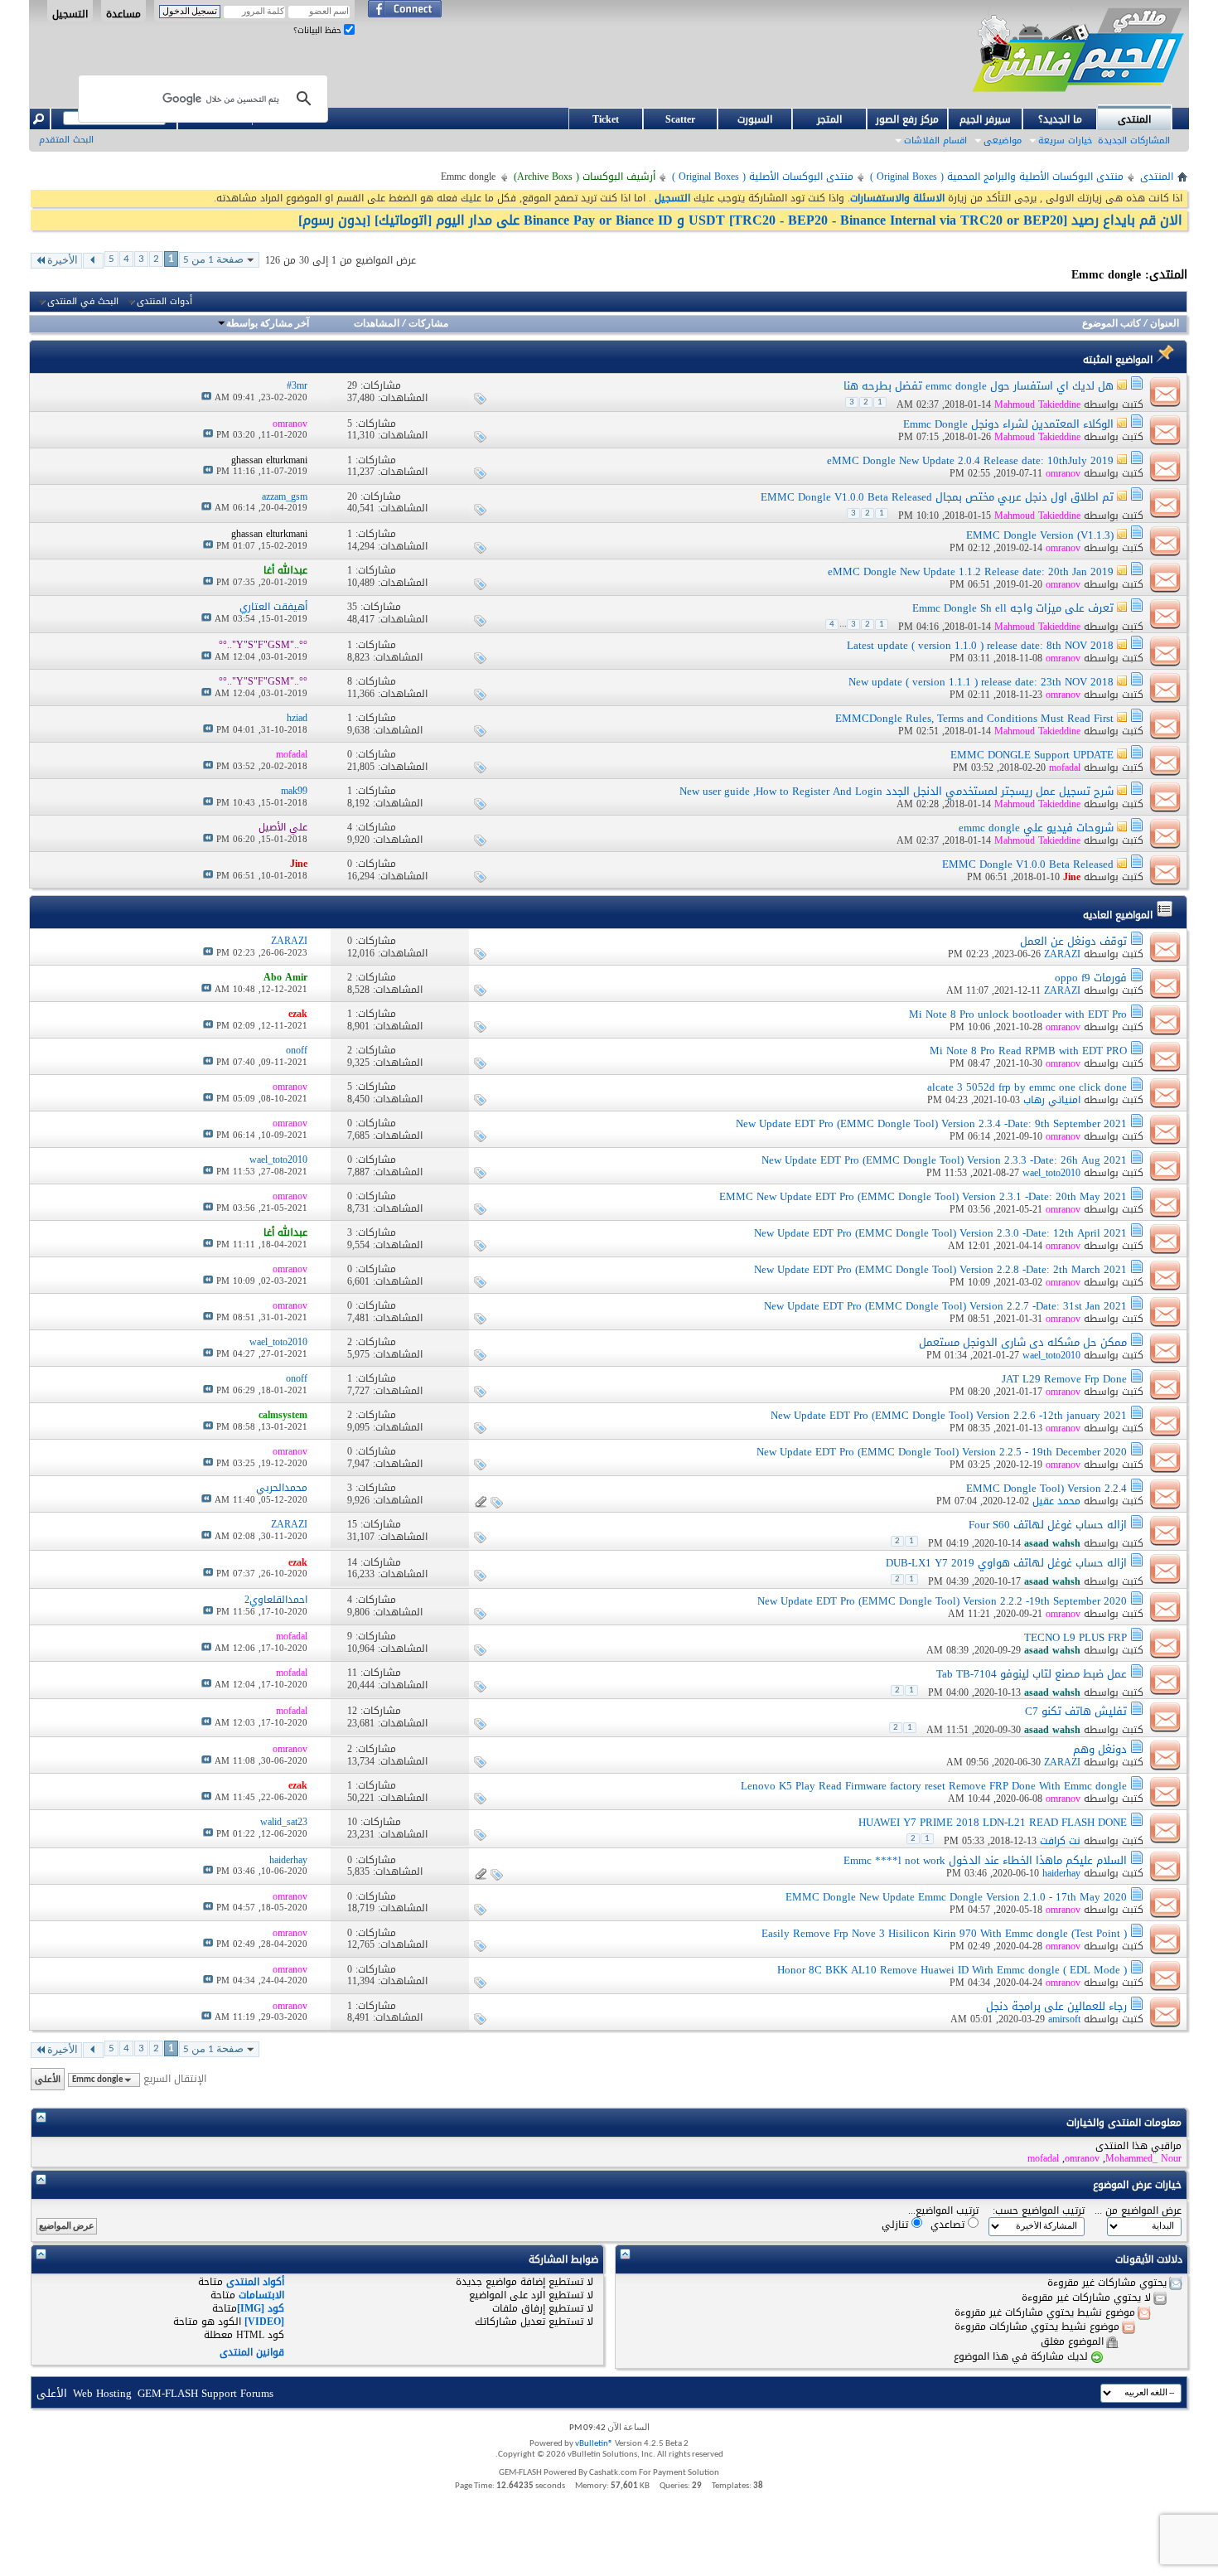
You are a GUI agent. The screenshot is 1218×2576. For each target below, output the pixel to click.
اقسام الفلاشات (935, 140)
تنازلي (897, 2224)
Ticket (606, 119)
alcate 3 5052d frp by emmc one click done (1027, 1087)
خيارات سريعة (1065, 140)
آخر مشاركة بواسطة (268, 324)
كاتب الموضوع (1112, 324)
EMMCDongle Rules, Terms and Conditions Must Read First (974, 718)
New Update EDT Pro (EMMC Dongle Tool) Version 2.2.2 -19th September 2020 (942, 1601)
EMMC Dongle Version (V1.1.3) (1040, 535)
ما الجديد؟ (1060, 119)
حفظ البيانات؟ (319, 30)
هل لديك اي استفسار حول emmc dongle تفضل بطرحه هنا (979, 386)
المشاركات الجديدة (1134, 140)
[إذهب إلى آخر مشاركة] (206, 397)
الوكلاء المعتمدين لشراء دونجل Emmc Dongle (1008, 424)
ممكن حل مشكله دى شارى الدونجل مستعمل (1023, 1342)
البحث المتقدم (66, 140)
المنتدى (1134, 119)
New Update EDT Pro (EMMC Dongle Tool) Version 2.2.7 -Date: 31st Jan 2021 (945, 1306)
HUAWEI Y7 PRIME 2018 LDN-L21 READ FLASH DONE (993, 1822)
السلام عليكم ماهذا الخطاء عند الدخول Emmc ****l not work (985, 1860)
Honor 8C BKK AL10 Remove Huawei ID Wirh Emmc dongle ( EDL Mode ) (952, 1970)
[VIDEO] (264, 2322)
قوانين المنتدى (252, 2352)
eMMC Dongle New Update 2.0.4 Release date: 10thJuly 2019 (970, 460)
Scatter (680, 119)
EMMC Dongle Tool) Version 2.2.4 (1046, 1488)
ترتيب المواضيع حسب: (1039, 2211)
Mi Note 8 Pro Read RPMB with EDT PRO (1028, 1051)
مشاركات (428, 324)
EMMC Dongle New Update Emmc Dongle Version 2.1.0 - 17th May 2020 (956, 1897)
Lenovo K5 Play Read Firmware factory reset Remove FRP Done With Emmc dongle (934, 1786)
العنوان (1165, 324)
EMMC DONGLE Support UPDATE (1032, 755)
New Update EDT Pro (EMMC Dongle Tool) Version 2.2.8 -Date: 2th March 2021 (940, 1269)
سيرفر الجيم (985, 119)
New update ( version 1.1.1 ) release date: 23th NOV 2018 (981, 682)
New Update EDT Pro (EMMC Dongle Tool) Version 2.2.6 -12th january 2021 (949, 1415)
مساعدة (123, 13)
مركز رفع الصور (907, 119)
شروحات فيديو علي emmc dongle (1036, 828)
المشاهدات (377, 324)
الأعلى (48, 2079)
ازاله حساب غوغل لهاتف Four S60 (1048, 1525)
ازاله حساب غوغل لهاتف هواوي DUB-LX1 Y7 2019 (1006, 1563)
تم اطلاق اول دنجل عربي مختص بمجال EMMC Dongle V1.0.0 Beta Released (937, 497)
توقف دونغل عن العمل (1073, 941)
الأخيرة (63, 261)
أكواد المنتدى (255, 2282)
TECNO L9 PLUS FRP (1075, 1637)
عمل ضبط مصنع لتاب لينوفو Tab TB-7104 (1032, 1674)
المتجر (829, 119)
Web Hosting (102, 2393)
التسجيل (70, 13)
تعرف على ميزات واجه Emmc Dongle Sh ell (1013, 608)
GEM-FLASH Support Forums (205, 2393)
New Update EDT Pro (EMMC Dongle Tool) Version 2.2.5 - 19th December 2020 (942, 1452)
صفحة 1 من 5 (213, 260)
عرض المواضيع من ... (1138, 2211)
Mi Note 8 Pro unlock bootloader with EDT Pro (1018, 1014)
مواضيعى (1003, 140)
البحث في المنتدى (83, 302)
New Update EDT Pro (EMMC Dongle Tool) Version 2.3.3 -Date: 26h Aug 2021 (944, 1160)
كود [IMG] (261, 2308)
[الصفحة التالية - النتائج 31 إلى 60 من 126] (93, 261)
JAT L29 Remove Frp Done (1064, 1379)
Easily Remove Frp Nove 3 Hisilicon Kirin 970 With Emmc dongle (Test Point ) (944, 1933)
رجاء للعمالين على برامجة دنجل (1056, 2006)
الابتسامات (261, 2295)
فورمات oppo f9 (1091, 978)
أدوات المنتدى (164, 302)
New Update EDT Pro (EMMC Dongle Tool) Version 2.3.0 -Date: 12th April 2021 (940, 1233)
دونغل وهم (1100, 1749)
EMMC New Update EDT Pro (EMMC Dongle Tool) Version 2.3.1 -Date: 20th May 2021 (923, 1196)
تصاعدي (949, 2224)
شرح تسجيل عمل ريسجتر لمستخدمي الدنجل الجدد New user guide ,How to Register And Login (897, 791)
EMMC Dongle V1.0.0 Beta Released (1028, 864)
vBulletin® (594, 2444)
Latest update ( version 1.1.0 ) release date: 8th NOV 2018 (980, 645)
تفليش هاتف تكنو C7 (1076, 1711)
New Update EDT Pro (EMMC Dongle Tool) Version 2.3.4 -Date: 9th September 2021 (931, 1123)
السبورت (755, 119)
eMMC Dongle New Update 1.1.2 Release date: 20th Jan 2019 (971, 571)
